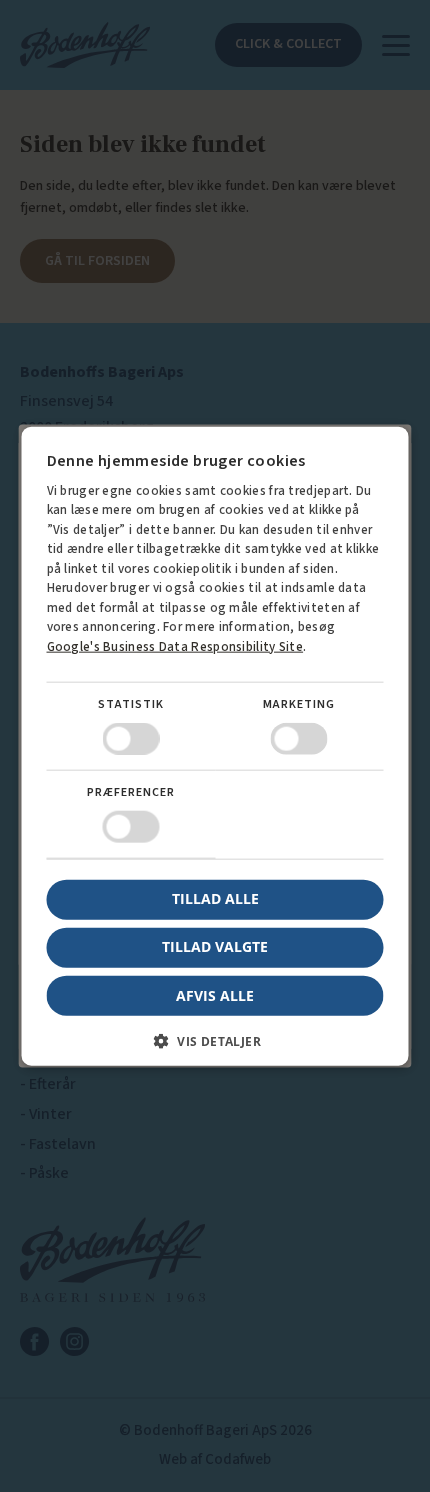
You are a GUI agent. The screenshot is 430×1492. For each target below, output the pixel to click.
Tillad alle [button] (215, 898)
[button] (215, 1047)
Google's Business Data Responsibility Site (175, 646)
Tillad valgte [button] (215, 946)
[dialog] (215, 746)
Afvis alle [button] (215, 994)
